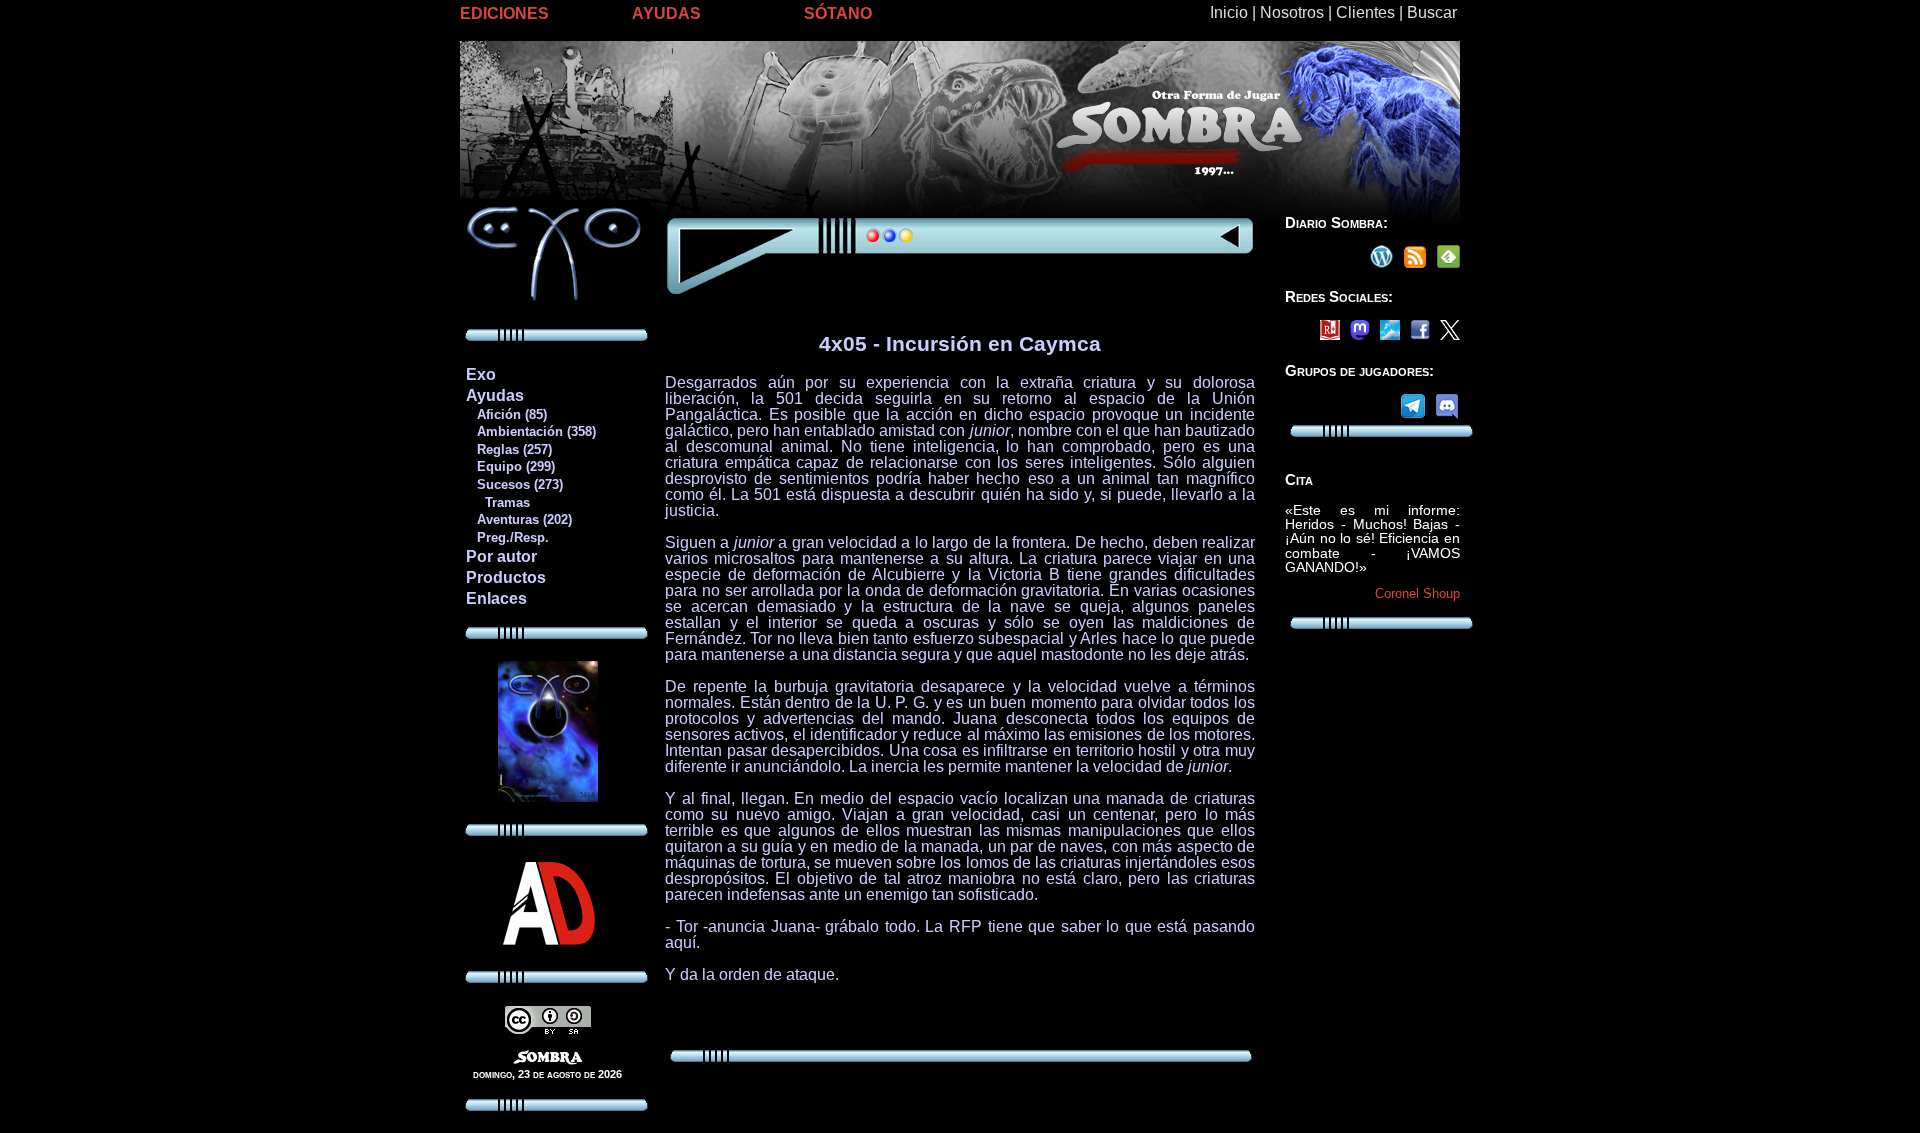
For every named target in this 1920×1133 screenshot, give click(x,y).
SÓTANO (838, 13)
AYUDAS (666, 13)
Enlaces (496, 598)
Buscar (1432, 12)
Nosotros (1292, 12)
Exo (481, 374)
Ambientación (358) (530, 431)
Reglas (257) (508, 449)
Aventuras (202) (518, 519)
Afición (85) (506, 414)
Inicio (1229, 12)
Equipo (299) (510, 466)
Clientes (1365, 12)
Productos (506, 577)
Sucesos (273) (514, 484)
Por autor (501, 556)
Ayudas (495, 395)
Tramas (497, 502)
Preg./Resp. (507, 537)
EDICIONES (504, 13)
